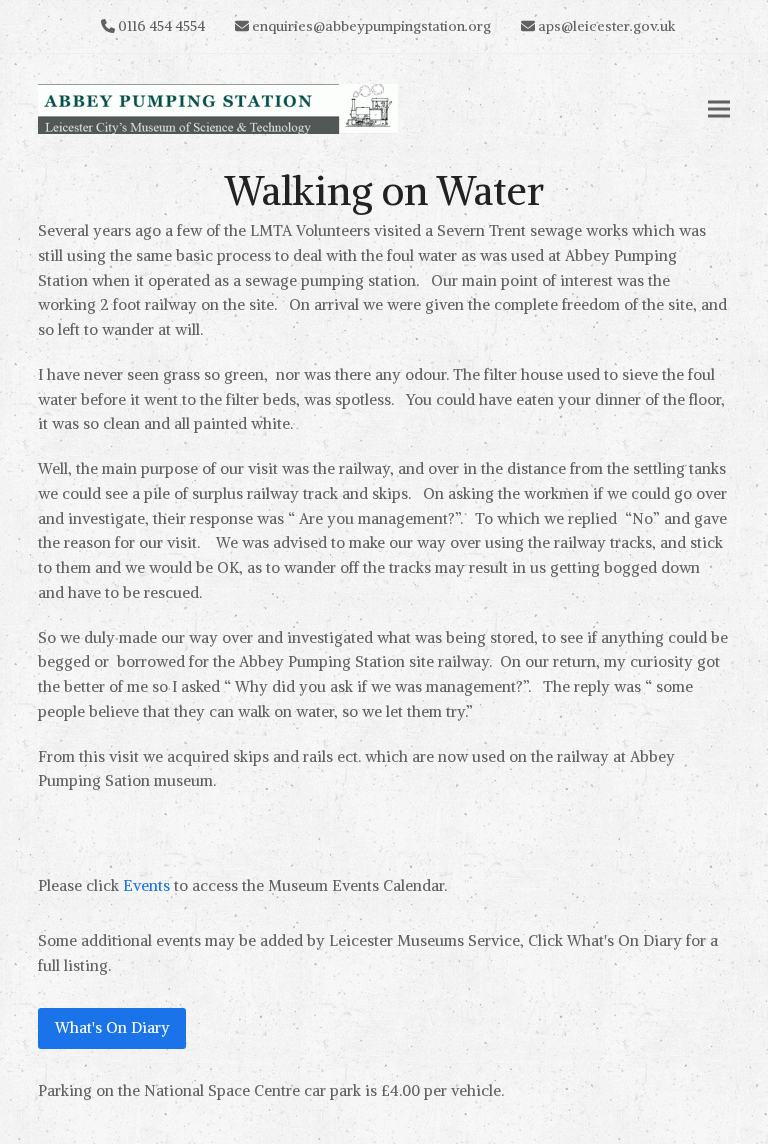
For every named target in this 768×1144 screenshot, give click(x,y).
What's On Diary (112, 1027)
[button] (719, 109)
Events (146, 885)
